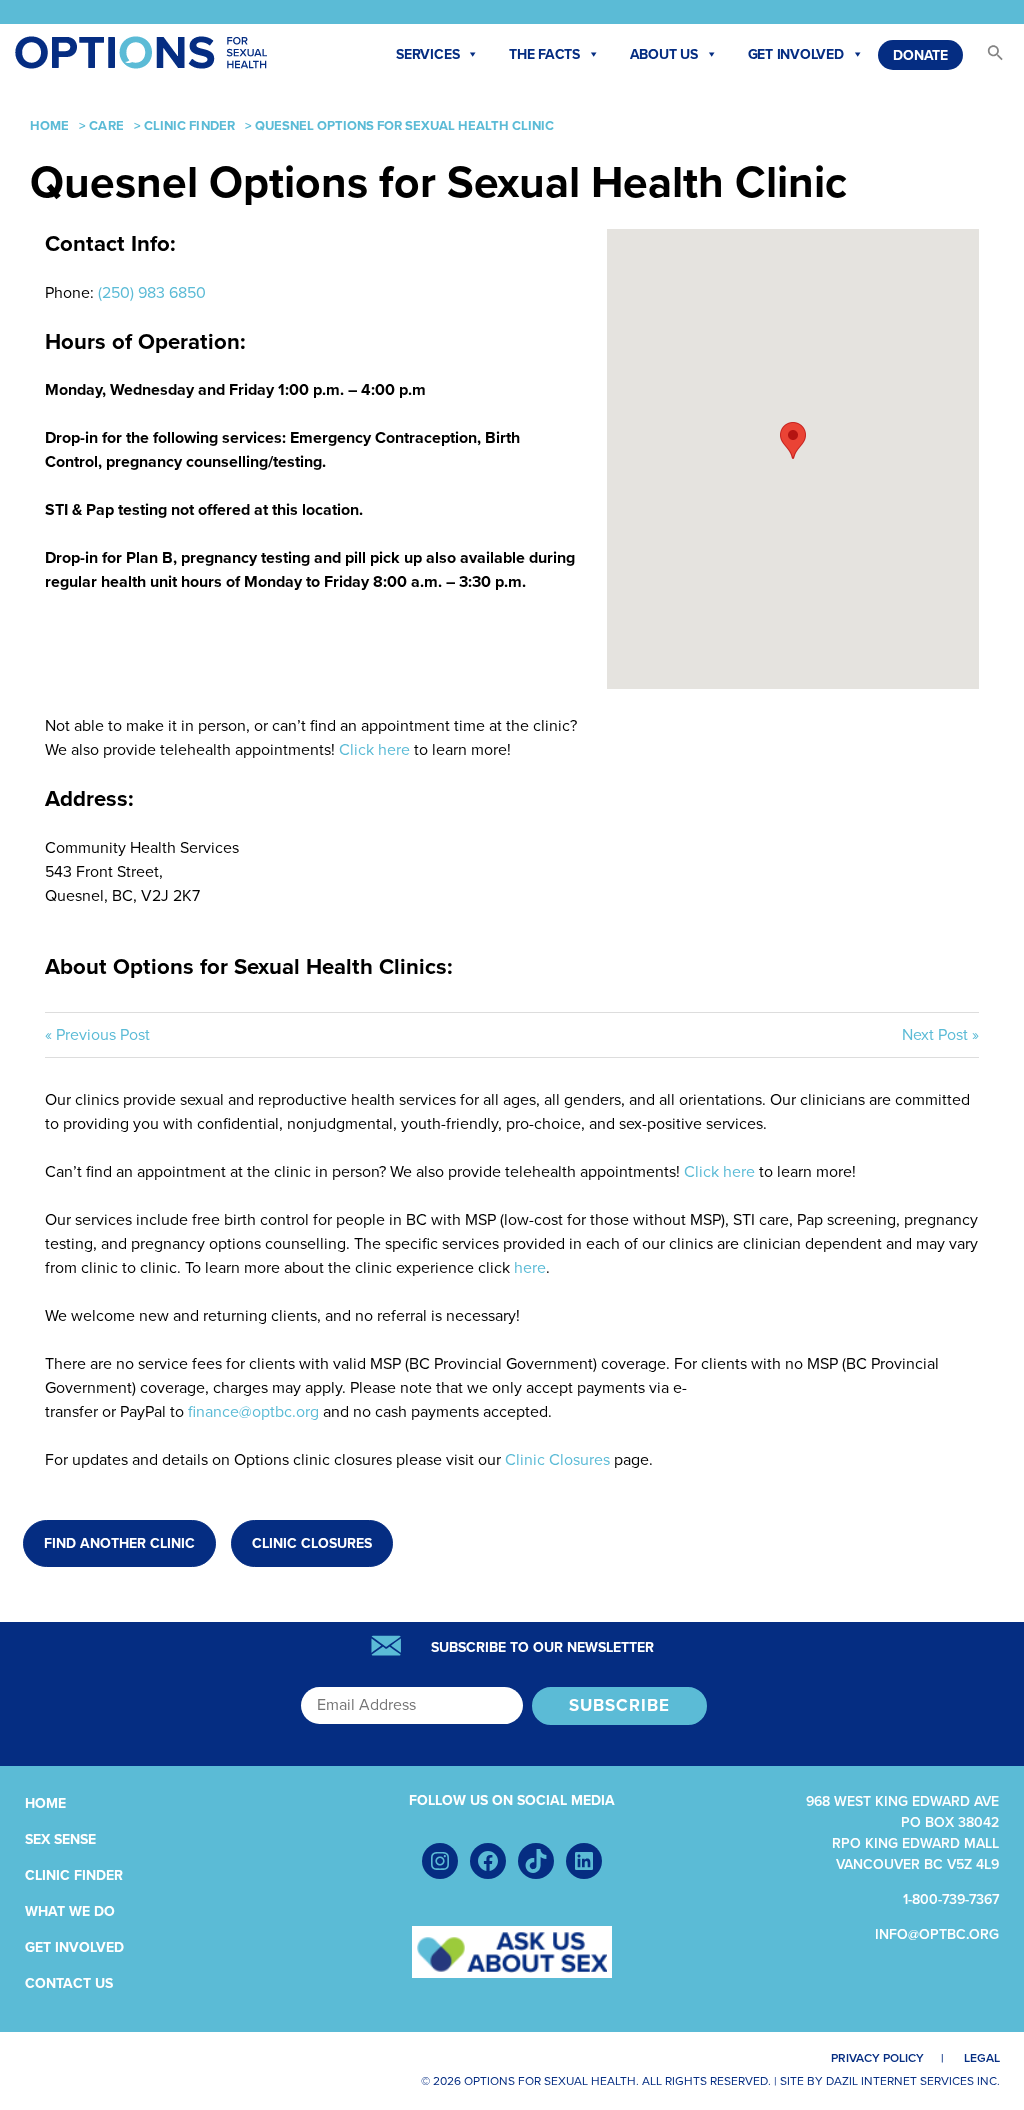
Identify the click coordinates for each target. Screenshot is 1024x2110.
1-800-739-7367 (951, 1899)
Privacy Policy (877, 2058)
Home (49, 126)
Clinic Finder (189, 126)
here (530, 1268)
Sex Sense (60, 1839)
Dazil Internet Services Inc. (913, 2081)
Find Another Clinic (119, 1543)
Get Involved (796, 54)
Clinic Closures (557, 1460)
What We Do (70, 1911)
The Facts (544, 54)
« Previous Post (97, 1035)
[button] (986, 57)
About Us (664, 54)
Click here (374, 750)
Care (106, 126)
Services (427, 54)
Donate (920, 55)
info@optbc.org (937, 1934)
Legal (982, 2058)
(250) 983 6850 (152, 293)
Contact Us (69, 1983)
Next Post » (940, 1035)
